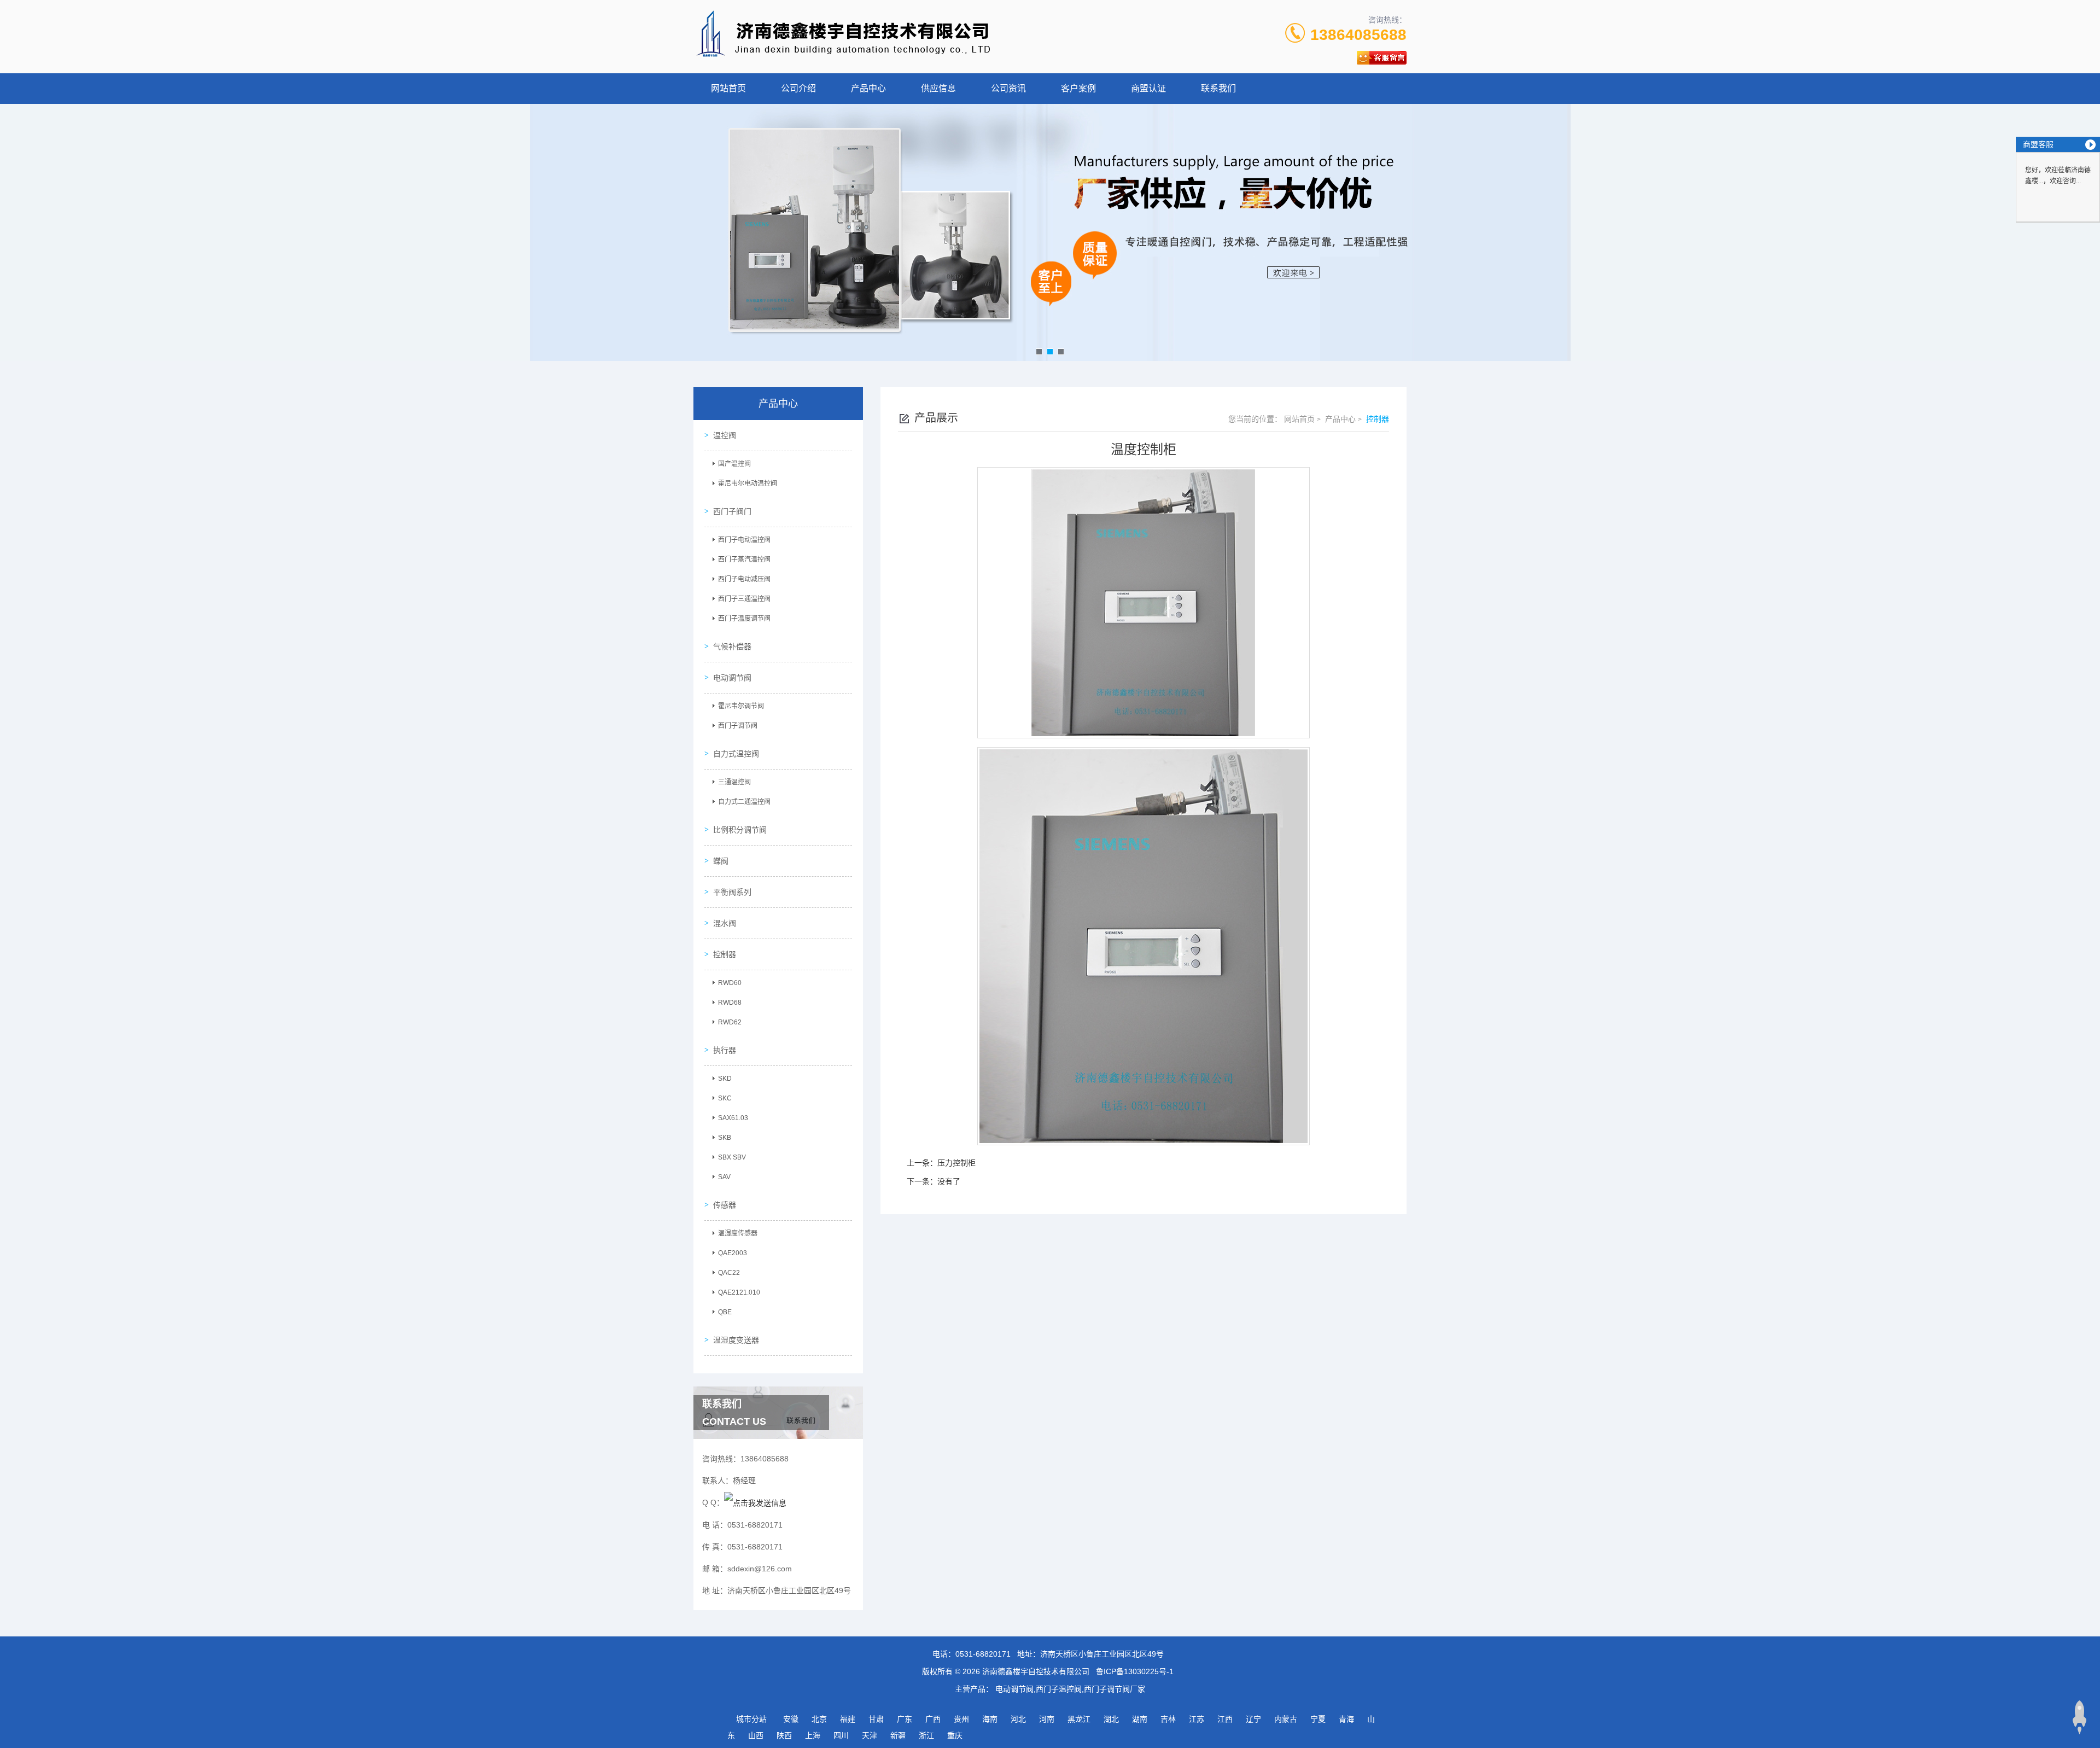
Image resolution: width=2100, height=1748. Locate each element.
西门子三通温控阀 (744, 599)
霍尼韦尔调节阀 (741, 706)
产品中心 (868, 88)
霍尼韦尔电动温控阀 (748, 483)
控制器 (725, 954)
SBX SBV (732, 1157)
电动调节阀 (732, 678)
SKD (725, 1079)
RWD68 (730, 1003)
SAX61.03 (733, 1118)
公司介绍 (798, 88)
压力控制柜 (956, 1163)
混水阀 (725, 923)
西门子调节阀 (738, 726)
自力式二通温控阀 (744, 802)
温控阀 (725, 435)
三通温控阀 (734, 782)
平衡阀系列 (732, 892)
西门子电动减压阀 (744, 579)
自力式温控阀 (736, 754)
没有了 (949, 1181)
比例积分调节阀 (740, 830)
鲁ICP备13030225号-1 (1135, 1671)
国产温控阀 (734, 464)
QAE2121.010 (739, 1292)
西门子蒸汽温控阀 (744, 560)
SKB (725, 1138)
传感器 (725, 1205)
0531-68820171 (983, 1654)
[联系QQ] (755, 1502)
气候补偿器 (732, 646)
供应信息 (938, 88)
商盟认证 (1148, 88)
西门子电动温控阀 (744, 540)
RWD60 (730, 983)
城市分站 (751, 1719)
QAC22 (729, 1273)
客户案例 (1078, 88)
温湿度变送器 (736, 1340)
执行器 (725, 1050)
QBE (725, 1312)
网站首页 (728, 88)
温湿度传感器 (738, 1233)
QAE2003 (733, 1253)
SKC (725, 1098)
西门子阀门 (732, 511)
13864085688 (1358, 35)
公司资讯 (1008, 88)
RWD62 (730, 1022)
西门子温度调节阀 (744, 619)
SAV (724, 1177)
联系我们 (1218, 88)
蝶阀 (721, 861)
